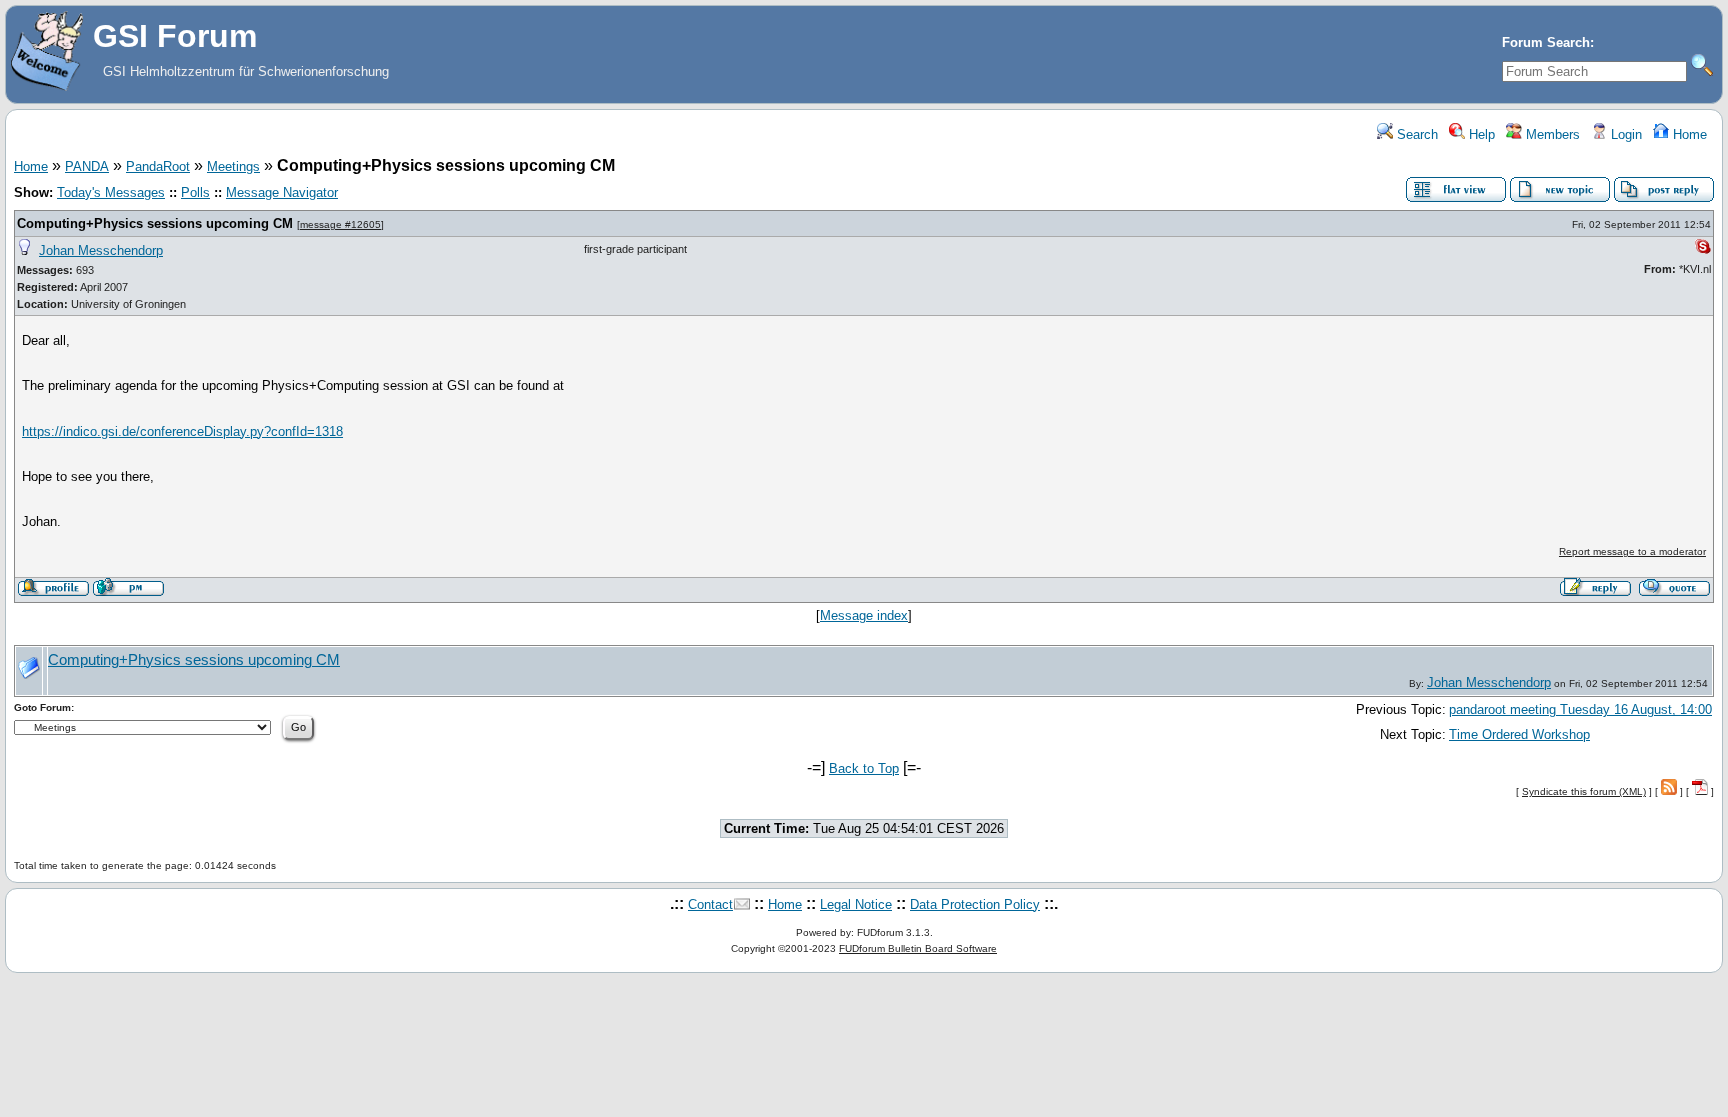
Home (1688, 134)
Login (1624, 134)
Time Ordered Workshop (1519, 734)
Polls (195, 192)
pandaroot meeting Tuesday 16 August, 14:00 (1580, 709)
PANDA (87, 166)
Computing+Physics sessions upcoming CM (155, 223)
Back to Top (864, 768)
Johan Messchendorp (101, 250)
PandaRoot (158, 166)
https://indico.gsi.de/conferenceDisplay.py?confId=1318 (182, 431)
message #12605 (340, 224)
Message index (864, 615)
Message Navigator (282, 192)
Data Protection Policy (975, 904)
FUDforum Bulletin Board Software (918, 948)
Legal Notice (856, 904)
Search (1415, 134)
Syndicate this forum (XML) (1584, 791)
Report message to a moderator (1632, 551)
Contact (710, 904)
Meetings (233, 166)
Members (1551, 134)
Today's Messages (111, 192)
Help (1480, 134)
